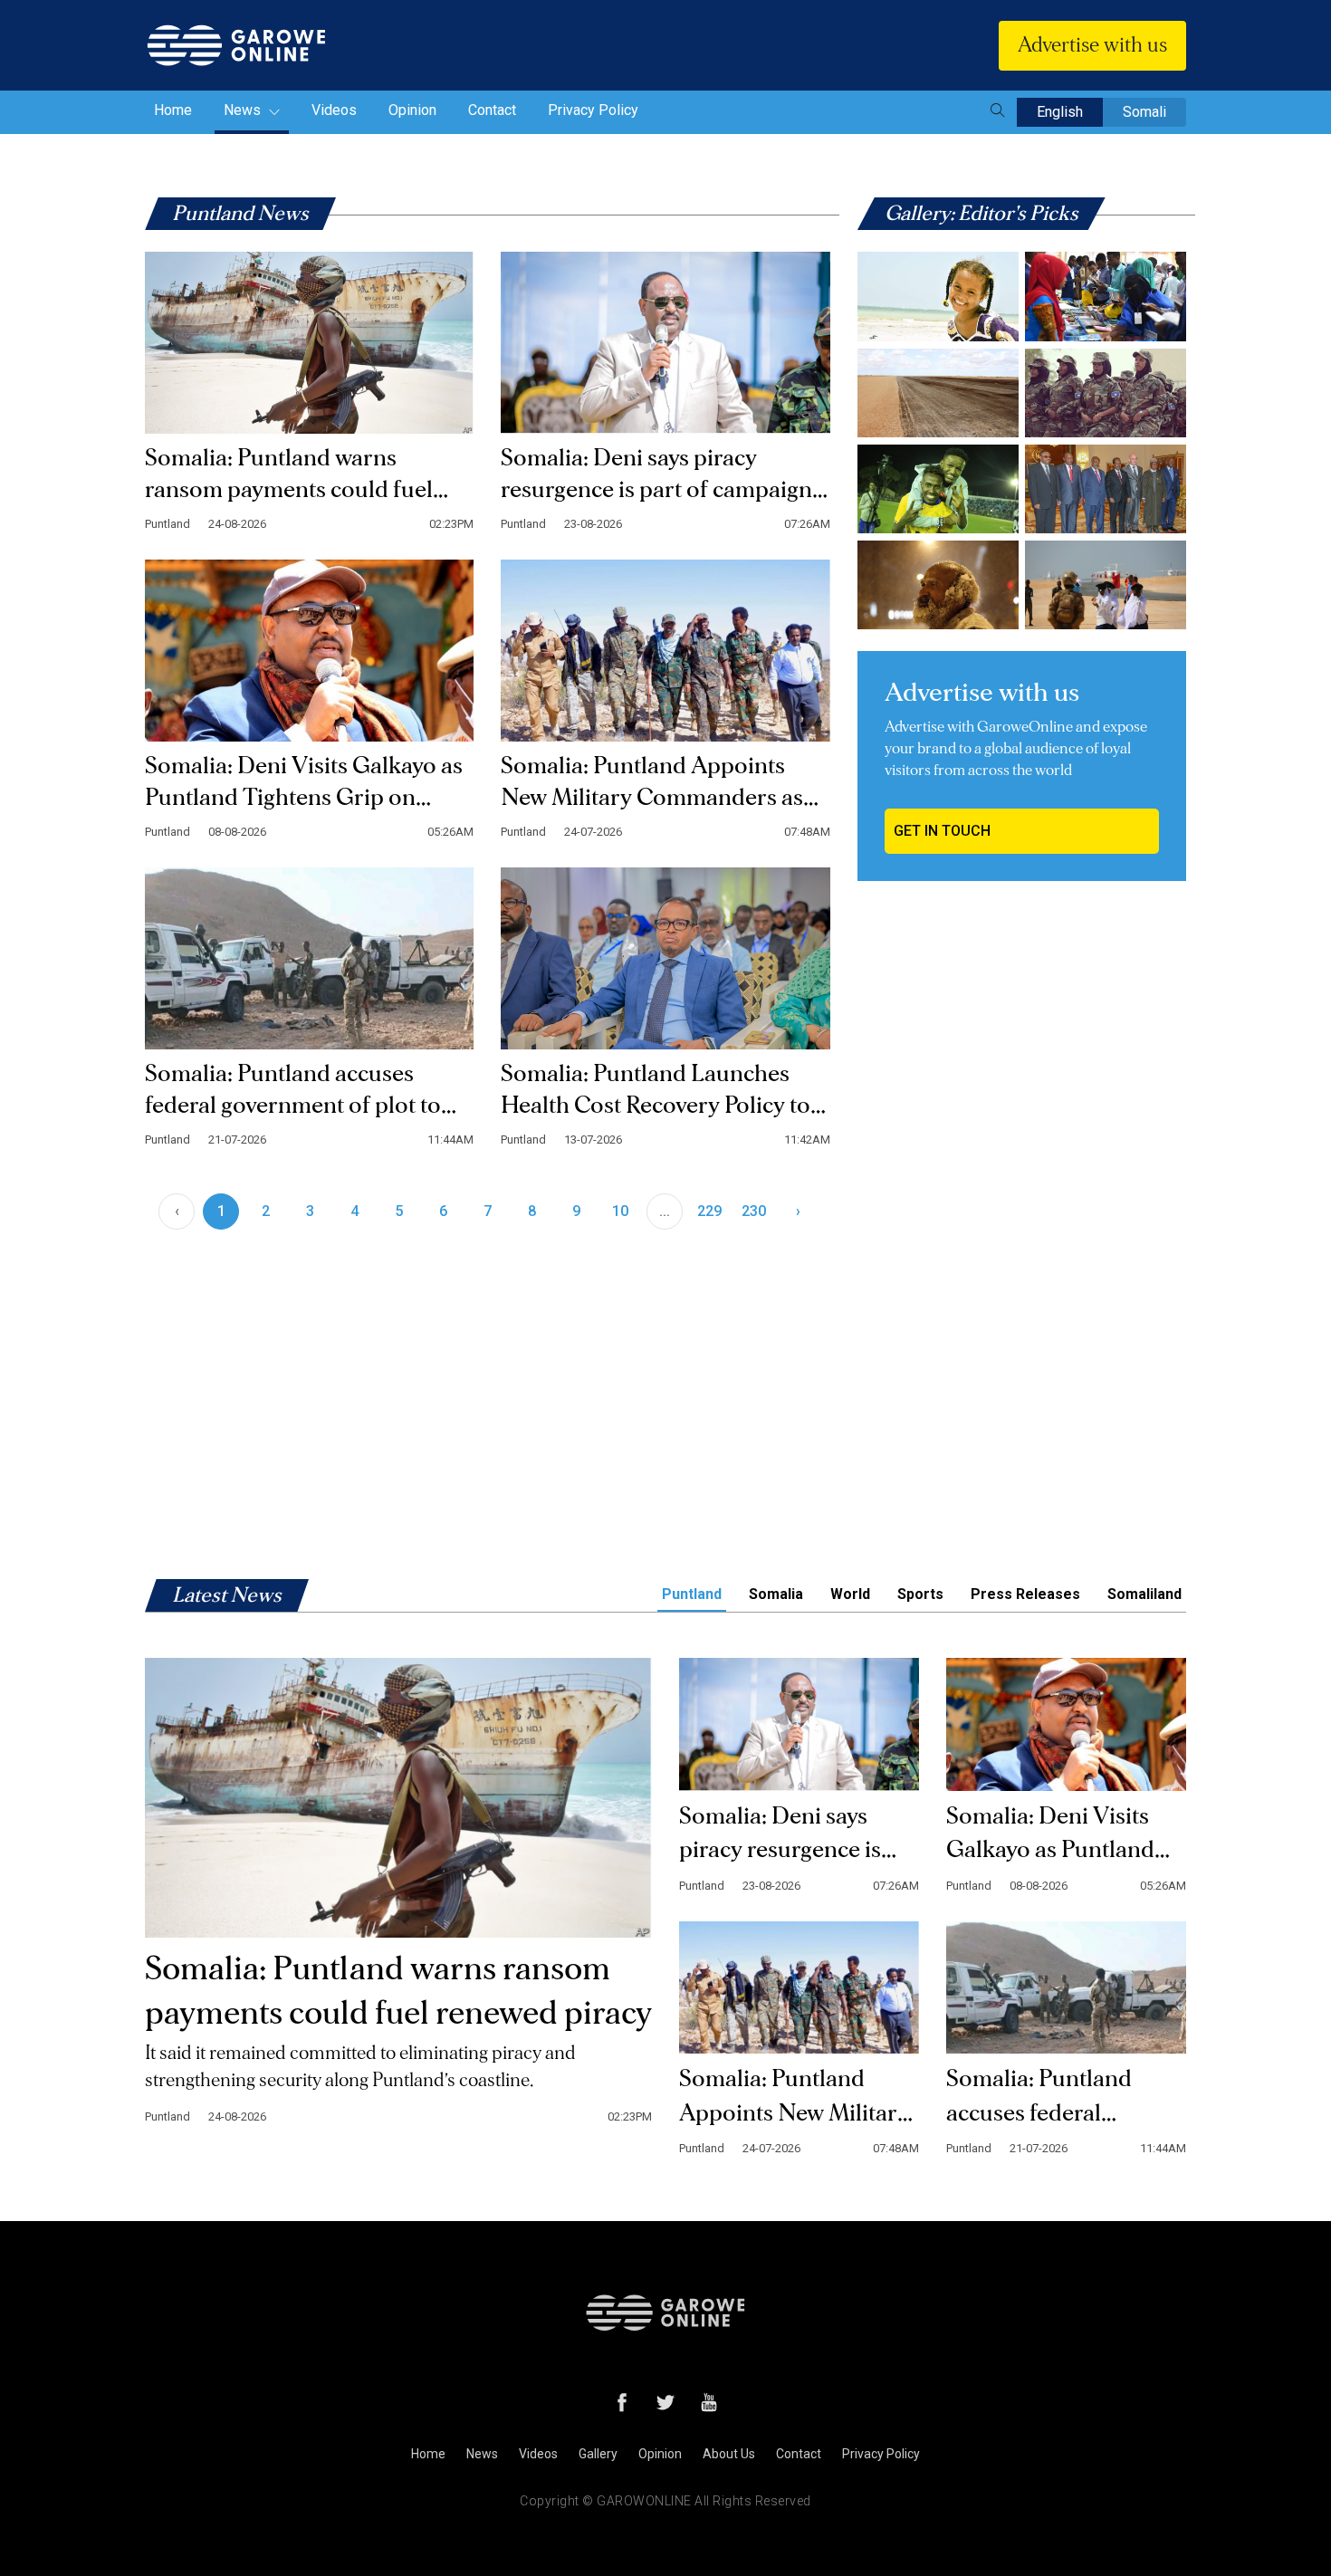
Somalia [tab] (776, 1594)
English (1060, 112)
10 (620, 1211)
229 (709, 1211)
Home (173, 110)
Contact (492, 110)
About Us (729, 2454)
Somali (1144, 112)
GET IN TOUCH (942, 831)
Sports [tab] (920, 1594)
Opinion (412, 110)
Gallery (598, 2454)
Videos (334, 110)
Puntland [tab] (692, 1594)
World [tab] (850, 1594)
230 (754, 1211)
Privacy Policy (593, 110)
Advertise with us (1092, 45)
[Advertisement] (1022, 1029)
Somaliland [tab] (1144, 1594)
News (244, 110)
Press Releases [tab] (1025, 1594)
